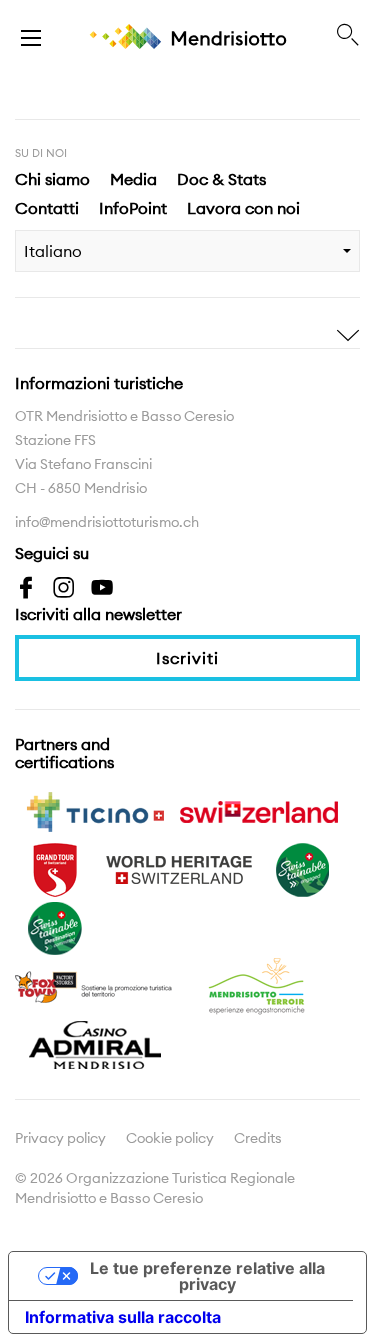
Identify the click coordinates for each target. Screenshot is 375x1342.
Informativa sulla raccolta (123, 1317)
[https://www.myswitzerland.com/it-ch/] (259, 810)
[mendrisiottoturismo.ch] (31, 36)
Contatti (47, 208)
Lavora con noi (243, 208)
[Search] (348, 36)
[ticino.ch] (95, 810)
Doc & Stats (221, 179)
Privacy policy (60, 1138)
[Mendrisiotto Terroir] (259, 985)
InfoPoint (133, 208)
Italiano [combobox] (53, 251)
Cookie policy (170, 1138)
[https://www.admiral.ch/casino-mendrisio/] (95, 1043)
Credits (258, 1138)
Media (133, 179)
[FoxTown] (95, 985)
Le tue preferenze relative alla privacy (207, 1276)
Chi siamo (52, 179)
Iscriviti (187, 658)
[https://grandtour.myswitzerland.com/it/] (55, 868)
